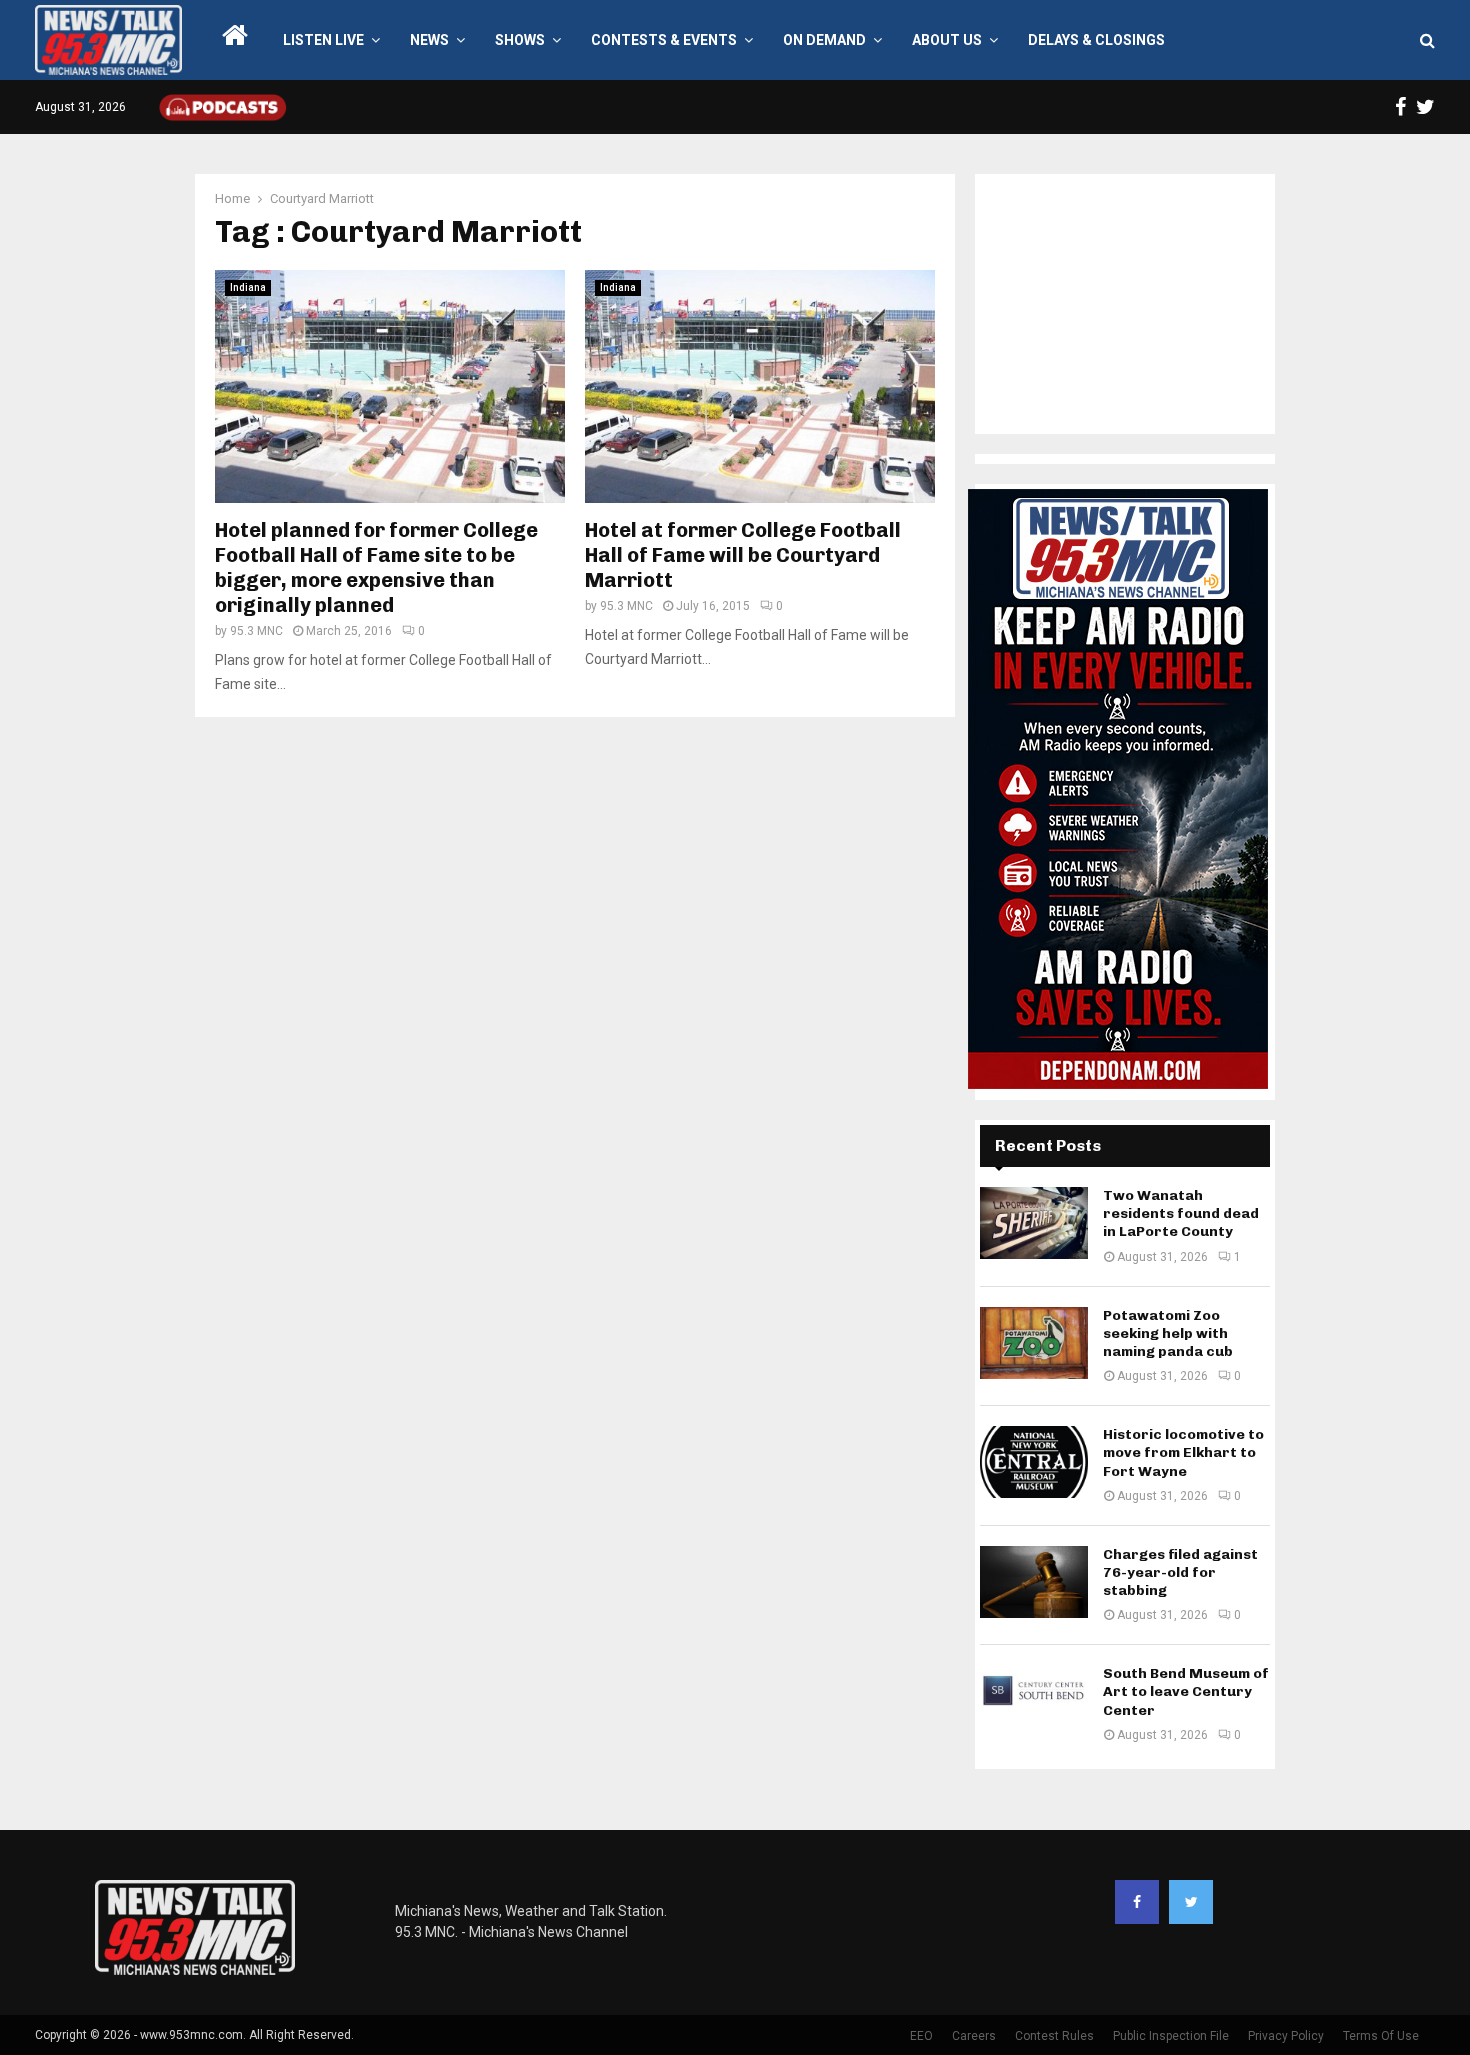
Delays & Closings (1096, 40)
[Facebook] (1137, 1902)
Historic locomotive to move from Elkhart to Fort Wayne (1183, 1452)
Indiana (248, 287)
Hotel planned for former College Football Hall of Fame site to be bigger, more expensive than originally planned (376, 567)
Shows (520, 40)
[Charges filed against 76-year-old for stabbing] (1034, 1582)
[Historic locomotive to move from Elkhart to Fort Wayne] (1034, 1462)
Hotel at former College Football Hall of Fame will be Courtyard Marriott (743, 555)
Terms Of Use (1381, 2036)
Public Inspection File (1171, 2036)
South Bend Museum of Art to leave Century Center (1186, 1691)
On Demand (824, 40)
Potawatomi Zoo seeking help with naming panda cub (1168, 1333)
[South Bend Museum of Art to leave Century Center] (1034, 1701)
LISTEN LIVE (323, 40)
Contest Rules (1054, 2036)
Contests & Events (664, 40)
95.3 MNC (256, 631)
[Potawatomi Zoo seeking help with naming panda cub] (1034, 1343)
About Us (947, 40)
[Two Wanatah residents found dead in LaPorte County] (1034, 1223)
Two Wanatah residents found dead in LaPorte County (1181, 1213)
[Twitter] (1191, 1902)
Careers (974, 2036)
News (429, 40)
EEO (921, 2036)
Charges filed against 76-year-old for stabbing (1180, 1572)
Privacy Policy (1286, 2036)
